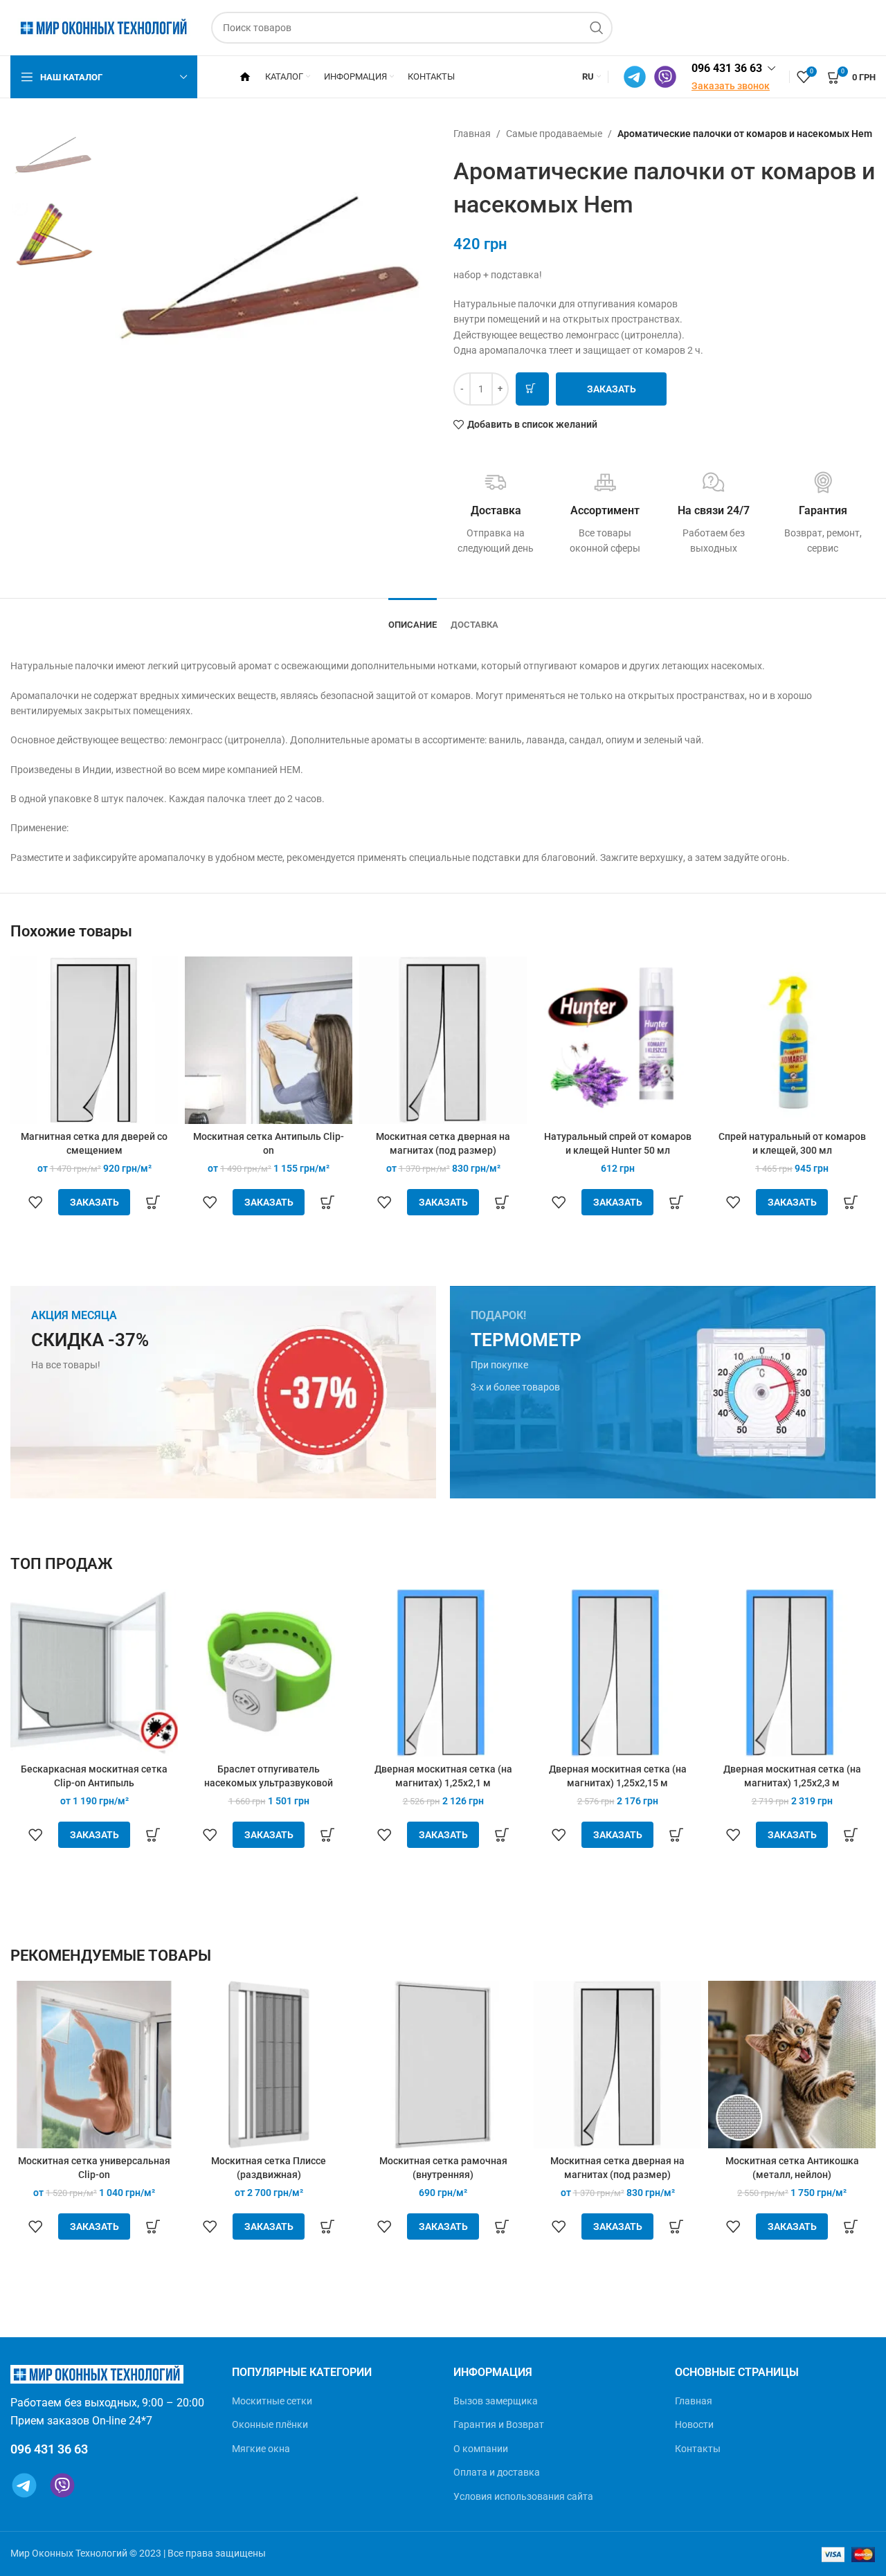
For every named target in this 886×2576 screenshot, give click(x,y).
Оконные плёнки (270, 2424)
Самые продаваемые (554, 134)
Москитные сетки (272, 2401)
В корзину (532, 389)
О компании (481, 2449)
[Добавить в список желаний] (35, 1202)
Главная (472, 134)
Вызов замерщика (496, 2401)
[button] (154, 1202)
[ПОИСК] (597, 28)
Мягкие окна (261, 2449)
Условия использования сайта (523, 2496)
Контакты (698, 2449)
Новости (694, 2424)
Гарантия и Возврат (499, 2424)
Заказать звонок (731, 86)
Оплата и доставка (497, 2472)
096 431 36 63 (727, 68)
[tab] (413, 618)
